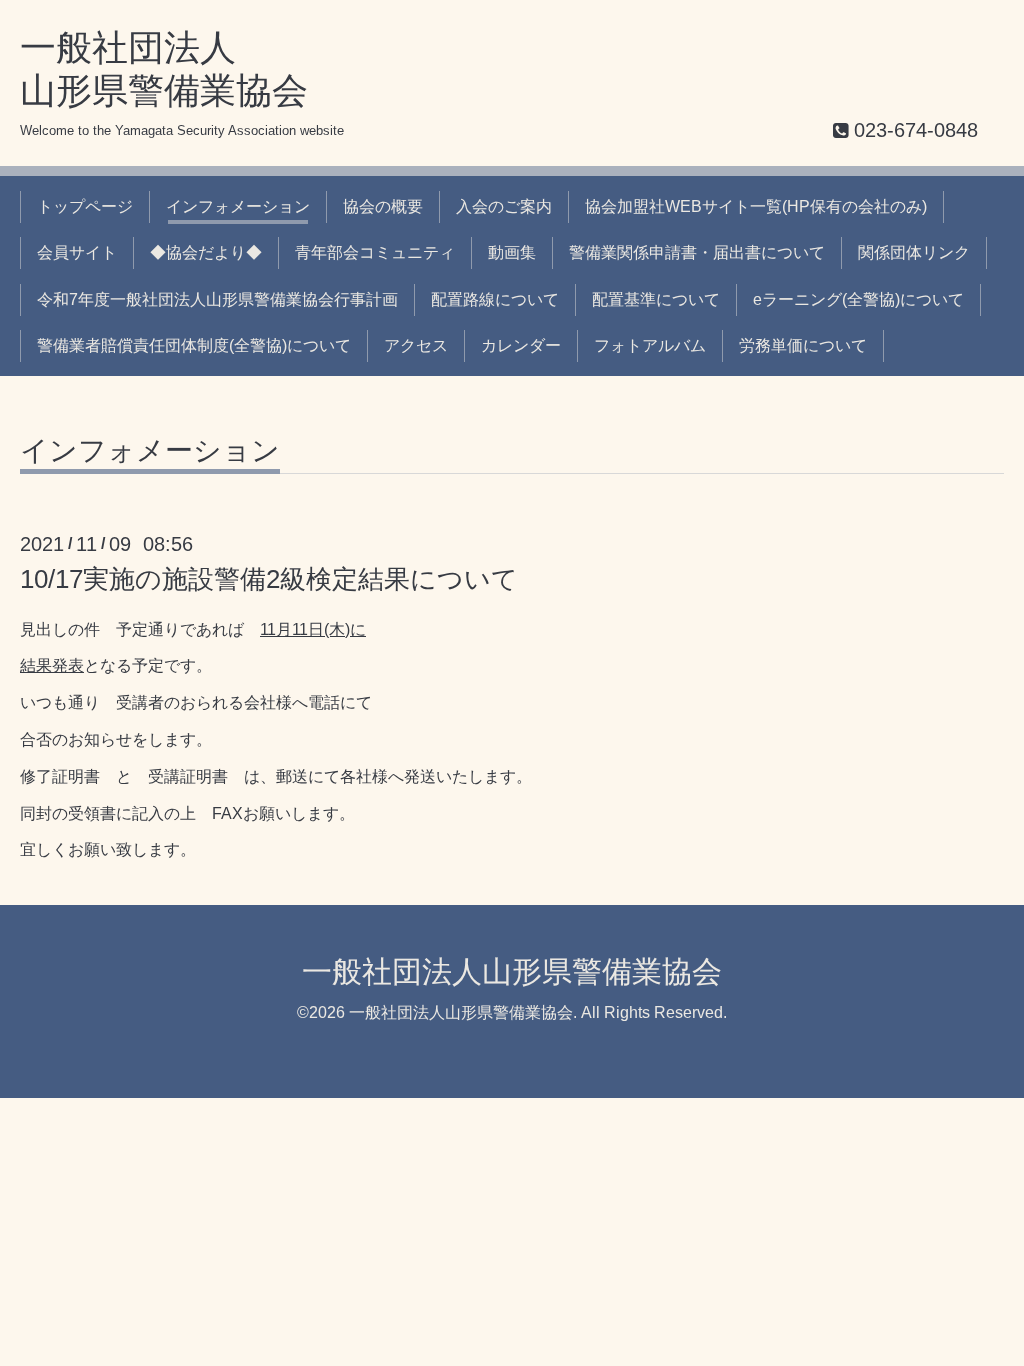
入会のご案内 (504, 206)
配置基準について (656, 299)
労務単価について (803, 345)
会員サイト (77, 252)
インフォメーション (238, 206)
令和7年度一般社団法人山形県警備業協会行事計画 (217, 299)
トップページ (85, 206)
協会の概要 (383, 206)
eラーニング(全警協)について (858, 299)
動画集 (512, 252)
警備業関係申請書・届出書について (697, 252)
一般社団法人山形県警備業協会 (512, 971)
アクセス (416, 345)
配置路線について (495, 299)
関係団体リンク (914, 252)
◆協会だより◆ (206, 252)
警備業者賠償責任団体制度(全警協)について (194, 345)
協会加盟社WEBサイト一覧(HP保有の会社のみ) (756, 206)
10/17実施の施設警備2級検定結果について (269, 579)
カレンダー (521, 345)
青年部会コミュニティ (375, 252)
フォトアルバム (650, 345)
